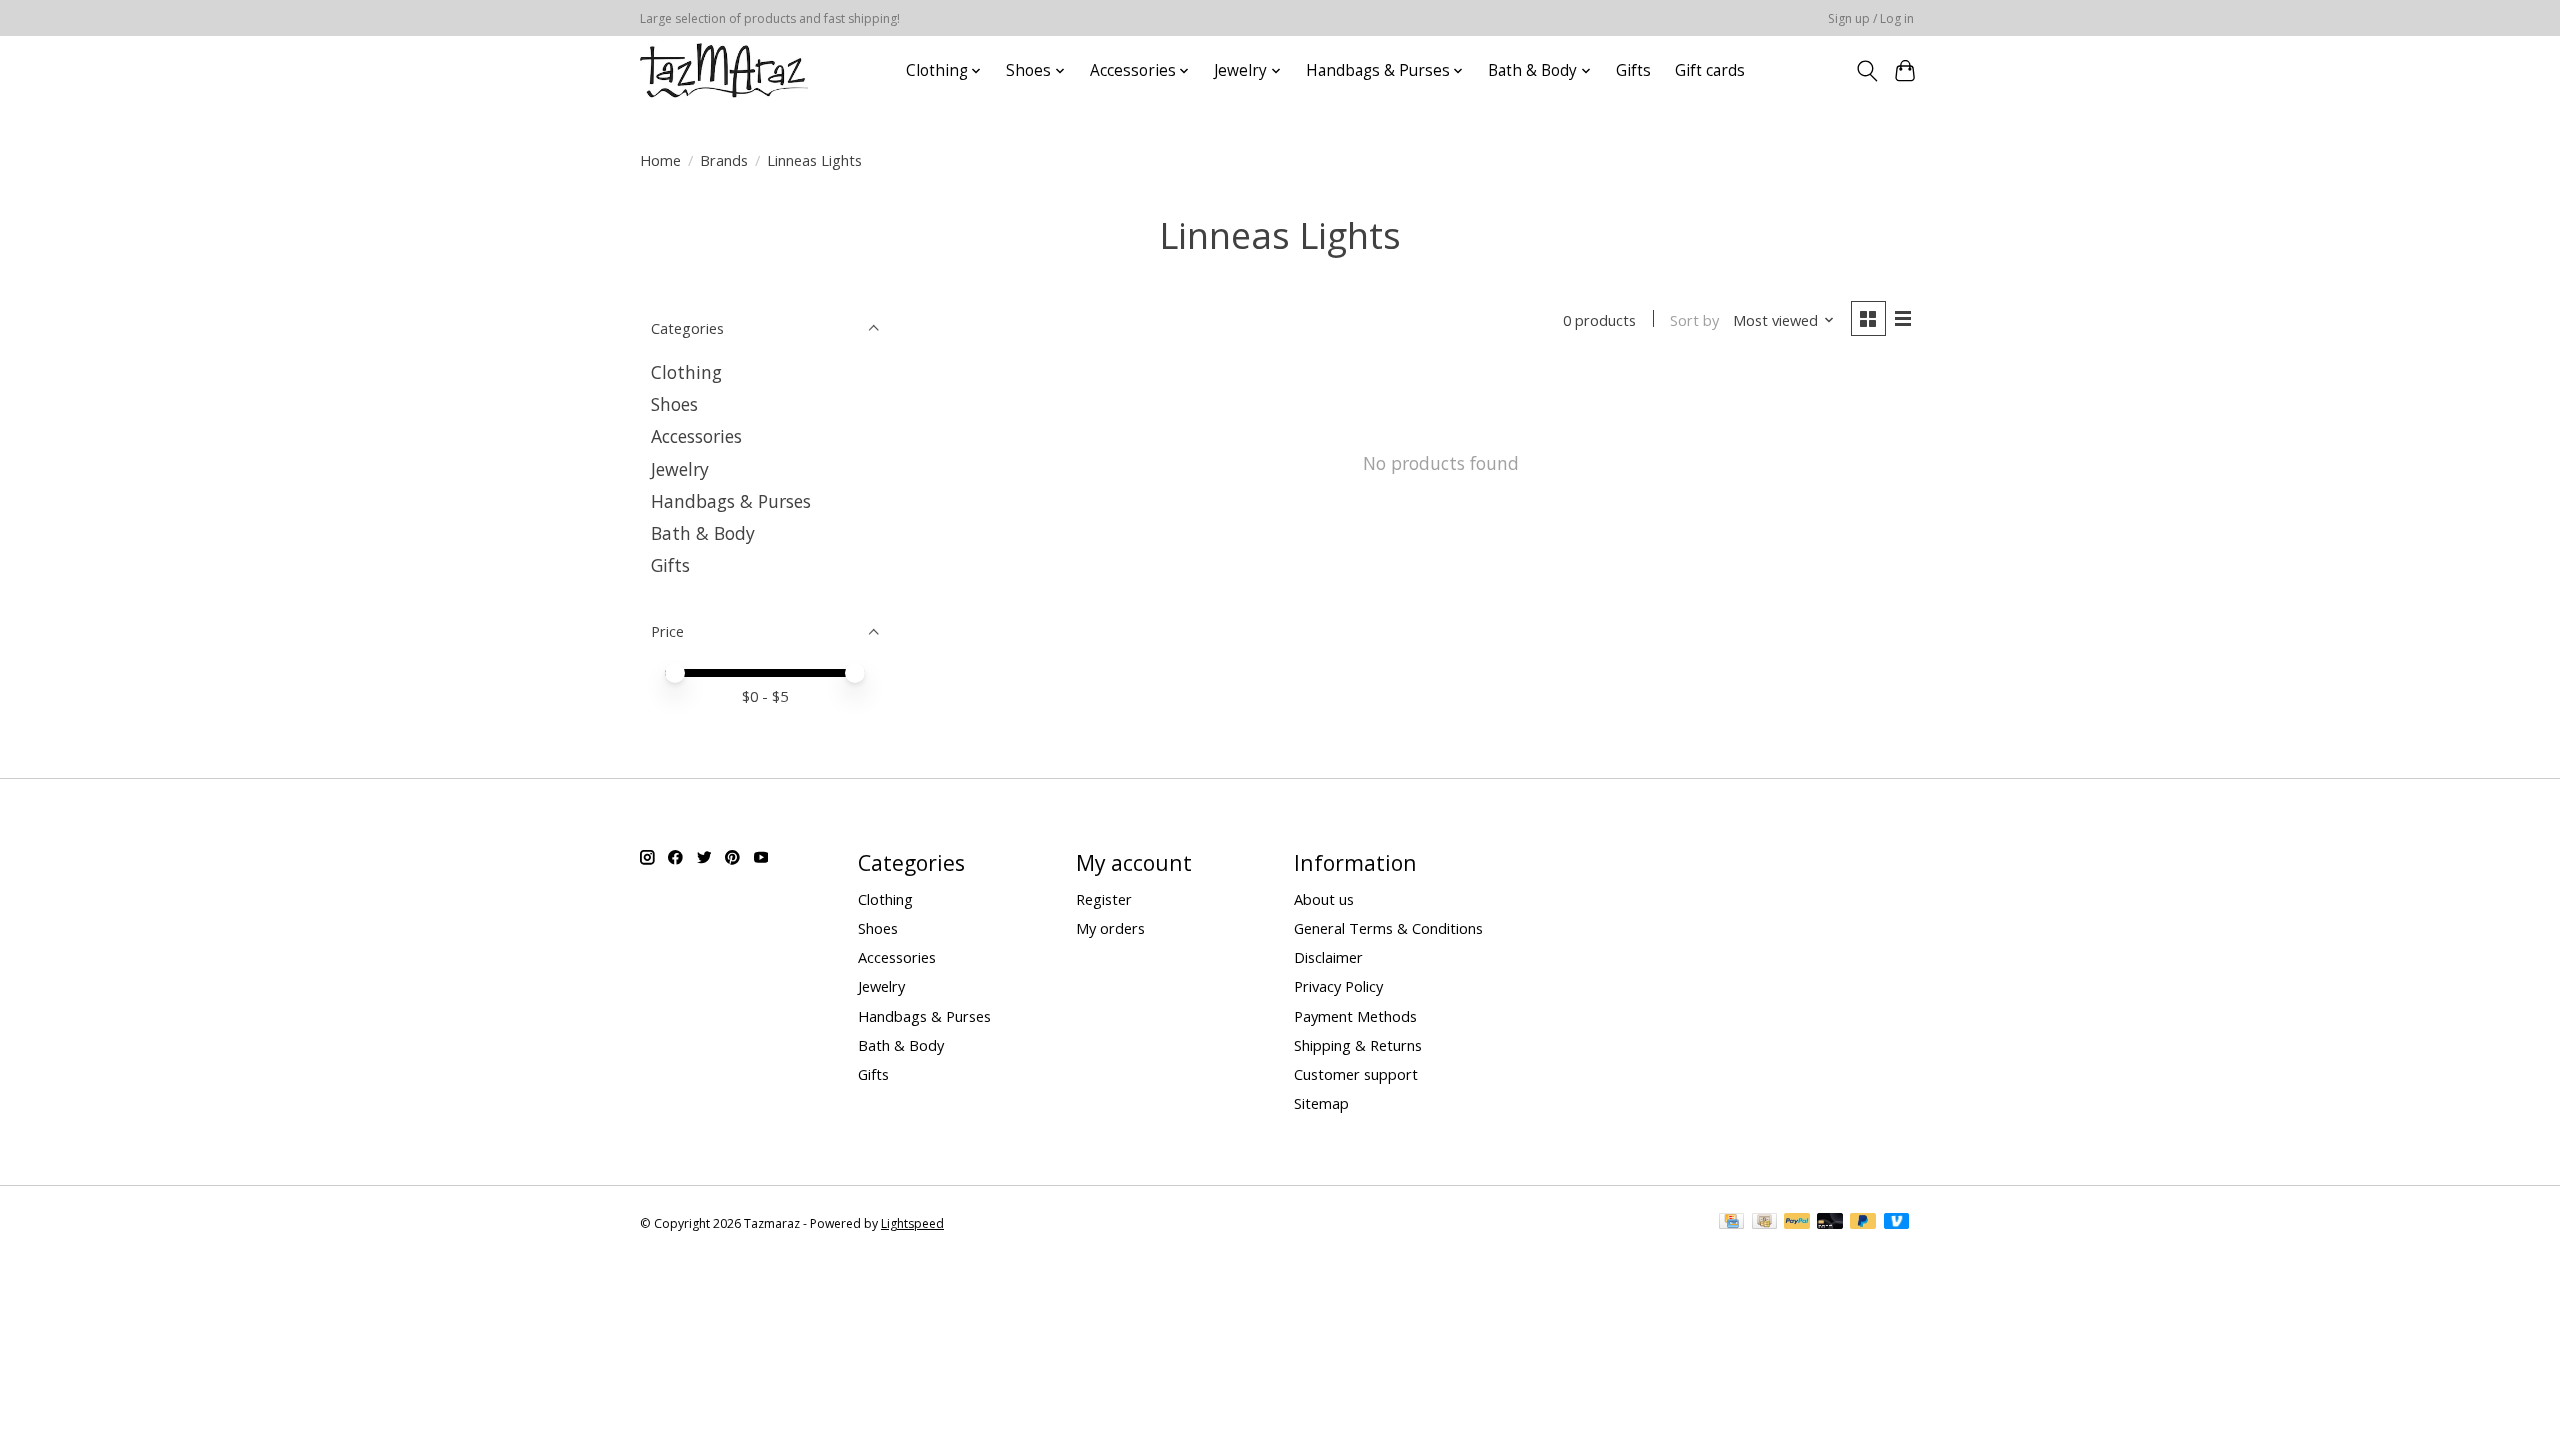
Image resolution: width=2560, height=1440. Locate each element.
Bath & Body (703, 533)
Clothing (686, 372)
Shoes (674, 404)
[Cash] (1764, 1223)
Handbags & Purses (731, 501)
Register (1104, 899)
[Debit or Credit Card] (1830, 1223)
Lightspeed (912, 1223)
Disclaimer (1328, 957)
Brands (724, 160)
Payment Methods (1355, 1016)
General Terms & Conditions (1388, 928)
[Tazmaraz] (724, 70)
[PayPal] (1797, 1223)
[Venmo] (1897, 1223)
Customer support (1356, 1074)
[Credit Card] (1731, 1223)
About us (1324, 899)
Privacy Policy (1338, 986)
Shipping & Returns (1358, 1045)
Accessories (696, 436)
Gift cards (1710, 70)
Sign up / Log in (1871, 18)
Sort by (1694, 320)
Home (660, 160)
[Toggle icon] (1866, 71)
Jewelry (680, 469)
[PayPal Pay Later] (1863, 1223)
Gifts (1633, 70)
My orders (1110, 928)
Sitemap (1321, 1103)
